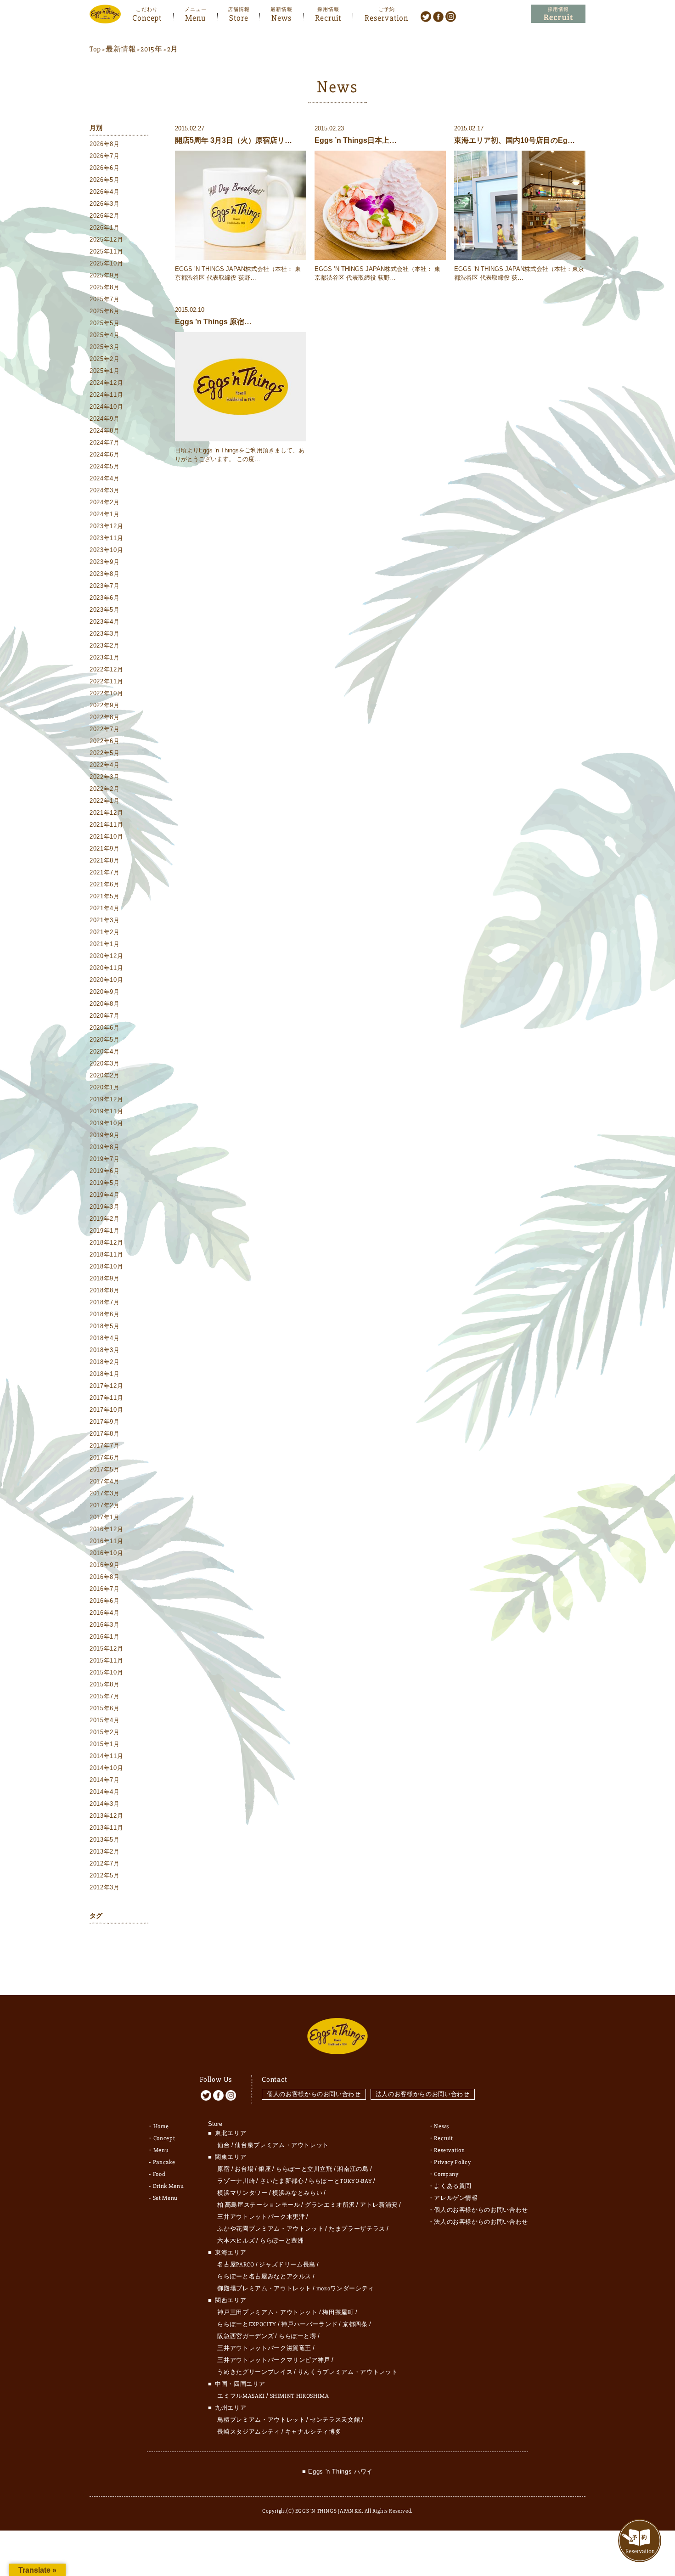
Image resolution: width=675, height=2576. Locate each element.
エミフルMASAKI (241, 2396)
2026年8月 (105, 144)
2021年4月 (105, 908)
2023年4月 (105, 622)
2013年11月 (106, 1828)
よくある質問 (453, 2186)
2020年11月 (106, 968)
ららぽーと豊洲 (282, 2241)
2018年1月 (105, 1374)
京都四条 (355, 2324)
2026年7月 (105, 156)
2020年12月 (106, 956)
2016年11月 (106, 1541)
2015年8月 (105, 1684)
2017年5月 (105, 1469)
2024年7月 (105, 442)
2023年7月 (105, 586)
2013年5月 (105, 1840)
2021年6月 (105, 884)
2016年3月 (105, 1625)
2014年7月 (105, 1780)
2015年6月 (105, 1708)
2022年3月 (105, 777)
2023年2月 (105, 645)
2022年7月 (105, 729)
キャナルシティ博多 (313, 2432)
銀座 (265, 2169)
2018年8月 (105, 1290)
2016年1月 (105, 1637)
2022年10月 (106, 693)
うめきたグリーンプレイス (255, 2372)
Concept (147, 17)
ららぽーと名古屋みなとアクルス (264, 2277)
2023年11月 (106, 538)
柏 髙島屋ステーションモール (259, 2205)
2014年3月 (105, 1804)
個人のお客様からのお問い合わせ (314, 2094)
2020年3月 (105, 1063)
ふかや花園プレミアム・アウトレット (270, 2229)
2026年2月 (105, 216)
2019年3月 (105, 1207)
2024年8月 (105, 431)
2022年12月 (106, 669)
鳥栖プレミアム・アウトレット (261, 2420)
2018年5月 (105, 1326)
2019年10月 (106, 1123)
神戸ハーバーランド (309, 2324)
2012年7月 (105, 1863)
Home (161, 2126)
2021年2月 (105, 932)
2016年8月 (105, 1577)
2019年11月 (106, 1111)
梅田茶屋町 (338, 2312)
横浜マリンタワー (242, 2193)
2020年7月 (105, 1016)
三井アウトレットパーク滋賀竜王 (264, 2348)
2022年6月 (105, 741)
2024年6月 (105, 454)
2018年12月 (106, 1243)
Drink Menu (169, 2186)
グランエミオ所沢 (330, 2205)
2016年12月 (106, 1529)
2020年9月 (105, 992)
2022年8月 (105, 717)
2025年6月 (105, 311)
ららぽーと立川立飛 (304, 2169)
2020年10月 (106, 980)
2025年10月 (106, 263)
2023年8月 (105, 574)
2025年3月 (105, 347)
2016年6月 (105, 1601)
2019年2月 (105, 1219)
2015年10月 (106, 1672)
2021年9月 (105, 848)
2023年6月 (105, 598)
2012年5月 (105, 1875)
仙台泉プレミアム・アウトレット (282, 2145)
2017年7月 (105, 1446)
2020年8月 (105, 1004)
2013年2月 (105, 1852)
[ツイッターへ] (426, 16)
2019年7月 (105, 1159)
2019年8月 (105, 1147)
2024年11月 (106, 395)
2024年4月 (105, 478)
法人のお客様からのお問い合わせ (423, 2094)
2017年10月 (106, 1410)
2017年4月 (105, 1481)
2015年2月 (105, 1732)
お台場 (244, 2169)
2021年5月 (105, 896)
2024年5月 (105, 466)
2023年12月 (106, 526)
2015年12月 (106, 1649)
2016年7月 (105, 1589)
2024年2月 (105, 502)
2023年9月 (105, 562)
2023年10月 (106, 550)
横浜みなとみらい (297, 2193)
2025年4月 (105, 335)
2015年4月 (105, 1720)
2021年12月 (106, 813)
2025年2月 (105, 359)
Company (446, 2174)
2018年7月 (105, 1302)
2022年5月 (105, 753)
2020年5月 (105, 1040)
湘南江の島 (353, 2169)
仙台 (223, 2145)
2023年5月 (105, 610)
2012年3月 (105, 1887)
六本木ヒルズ (236, 2241)
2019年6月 (105, 1171)
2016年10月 (106, 1553)
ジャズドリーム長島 (287, 2265)
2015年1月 (105, 1744)
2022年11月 (106, 681)
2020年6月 (105, 1028)
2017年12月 (106, 1386)
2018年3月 (105, 1350)
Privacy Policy (452, 2162)
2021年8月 (105, 860)
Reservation (386, 17)
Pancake (164, 2162)
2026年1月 (105, 228)
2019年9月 (105, 1135)
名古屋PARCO (236, 2265)
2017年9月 (105, 1422)
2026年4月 (105, 192)
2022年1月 (105, 801)
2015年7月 (105, 1696)
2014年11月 (106, 1756)
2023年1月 (105, 657)
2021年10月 (106, 837)
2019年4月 (105, 1195)
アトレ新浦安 (379, 2205)
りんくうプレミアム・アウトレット (348, 2372)
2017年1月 (105, 1517)
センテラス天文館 (335, 2420)
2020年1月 (105, 1087)
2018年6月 (105, 1314)
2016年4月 (105, 1613)
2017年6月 (105, 1457)
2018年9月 (105, 1278)
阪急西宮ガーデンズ (245, 2336)
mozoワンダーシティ (345, 2289)
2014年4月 (105, 1792)
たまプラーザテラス (357, 2229)
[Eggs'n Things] (105, 17)
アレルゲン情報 (456, 2198)
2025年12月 (106, 240)
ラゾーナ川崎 (236, 2181)
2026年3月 (105, 204)
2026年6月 (105, 168)
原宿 (223, 2169)
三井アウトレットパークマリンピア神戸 (274, 2360)
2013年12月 (106, 1816)
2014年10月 (106, 1768)
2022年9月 (105, 705)
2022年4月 (105, 765)
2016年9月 (105, 1565)
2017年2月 (105, 1505)
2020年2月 (105, 1075)
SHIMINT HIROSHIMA (300, 2396)
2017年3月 (105, 1493)
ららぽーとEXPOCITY (247, 2324)
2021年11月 (106, 825)
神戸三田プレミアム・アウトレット (267, 2312)
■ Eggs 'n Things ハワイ (337, 2472)
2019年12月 (106, 1099)
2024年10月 (106, 407)
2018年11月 (106, 1254)
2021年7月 (105, 872)
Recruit (328, 17)
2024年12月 (106, 383)
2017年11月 (106, 1398)
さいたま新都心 (282, 2181)
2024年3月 (105, 490)
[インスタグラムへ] (451, 16)
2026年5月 (105, 180)
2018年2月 (105, 1362)
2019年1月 (105, 1231)
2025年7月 (105, 299)
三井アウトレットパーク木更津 (261, 2217)
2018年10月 (106, 1266)
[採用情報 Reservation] (558, 14)
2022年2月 (105, 789)
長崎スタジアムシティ (249, 2432)
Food (159, 2174)
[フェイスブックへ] (438, 16)
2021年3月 (105, 920)
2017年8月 (105, 1434)
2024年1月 (105, 514)
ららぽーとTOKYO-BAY (340, 2181)
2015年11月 (106, 1660)
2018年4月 (105, 1338)
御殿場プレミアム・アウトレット (264, 2289)
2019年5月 (105, 1183)
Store (239, 17)
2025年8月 (105, 287)
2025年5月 (105, 323)
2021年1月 (105, 944)
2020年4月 (105, 1051)
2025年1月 (105, 371)
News (281, 17)
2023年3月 (105, 634)
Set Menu (165, 2198)
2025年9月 (105, 275)
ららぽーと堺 (298, 2336)
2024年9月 (105, 419)
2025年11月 (106, 251)
